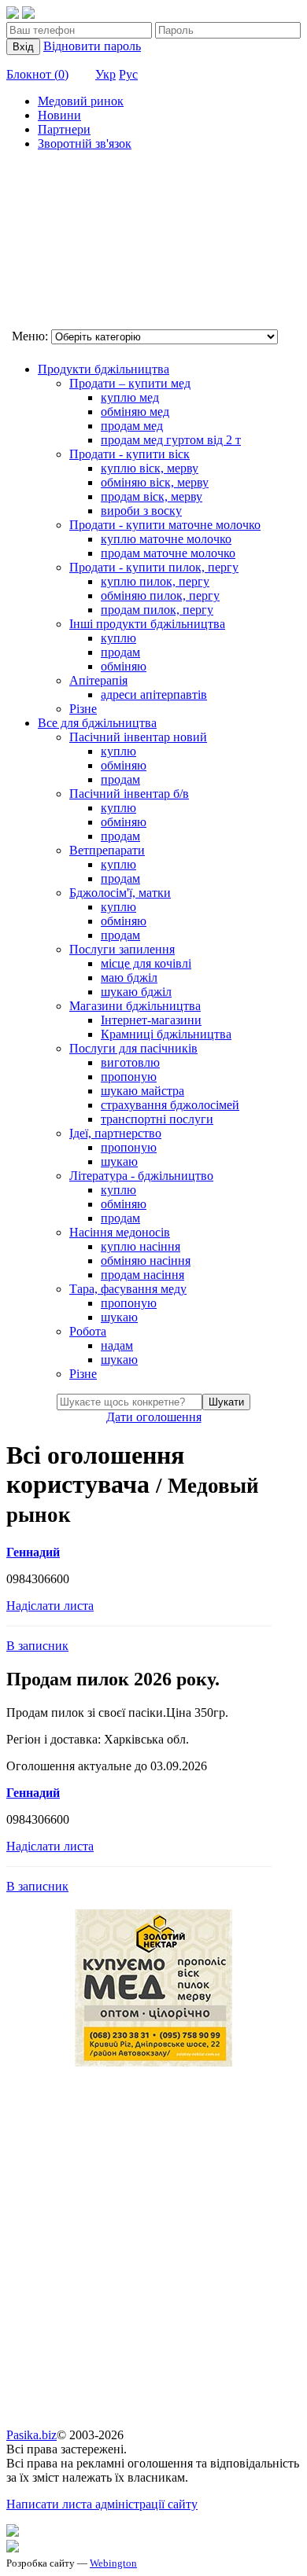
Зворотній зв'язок (85, 143)
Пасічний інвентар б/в (129, 794)
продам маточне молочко (168, 553)
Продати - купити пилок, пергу (154, 567)
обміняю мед (135, 412)
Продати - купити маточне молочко (165, 525)
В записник (37, 1646)
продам (120, 652)
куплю (118, 638)
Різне (83, 709)
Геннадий (33, 1552)
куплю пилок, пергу (155, 581)
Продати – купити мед (130, 383)
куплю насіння (141, 1246)
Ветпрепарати (107, 850)
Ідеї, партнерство (115, 1133)
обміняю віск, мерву (155, 482)
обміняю (124, 666)
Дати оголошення (154, 1417)
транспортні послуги (157, 1119)
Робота (88, 1331)
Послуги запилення (122, 949)
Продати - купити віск (129, 454)
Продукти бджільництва (104, 369)
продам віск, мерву (152, 496)
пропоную (129, 1077)
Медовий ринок (81, 101)
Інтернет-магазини (151, 1020)
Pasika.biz (31, 2435)
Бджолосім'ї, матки (120, 893)
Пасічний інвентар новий (138, 737)
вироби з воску (141, 511)
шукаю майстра (142, 1091)
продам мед (132, 426)
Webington (113, 2563)
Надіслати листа (50, 1606)
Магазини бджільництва (135, 1006)
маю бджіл (129, 977)
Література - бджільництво (141, 1176)
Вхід (23, 47)
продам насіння (142, 1275)
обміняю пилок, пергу (160, 595)
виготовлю (130, 1062)
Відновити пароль (92, 46)
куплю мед (130, 397)
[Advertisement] (85, 242)
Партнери (64, 129)
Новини (59, 115)
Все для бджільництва (97, 723)
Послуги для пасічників (133, 1048)
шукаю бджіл (136, 992)
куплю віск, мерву (150, 468)
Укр (105, 74)
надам (117, 1345)
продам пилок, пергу (157, 610)
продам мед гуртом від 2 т (171, 440)
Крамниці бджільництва (166, 1034)
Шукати (226, 1402)
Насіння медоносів (120, 1232)
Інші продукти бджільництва (147, 624)
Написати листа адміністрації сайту (102, 2504)
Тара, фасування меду (128, 1289)
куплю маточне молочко (166, 539)
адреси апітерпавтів (154, 695)
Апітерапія (98, 680)
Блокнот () (37, 74)
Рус (128, 74)
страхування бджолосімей (170, 1105)
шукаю (119, 1161)
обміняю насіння (146, 1260)
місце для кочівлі (146, 963)
